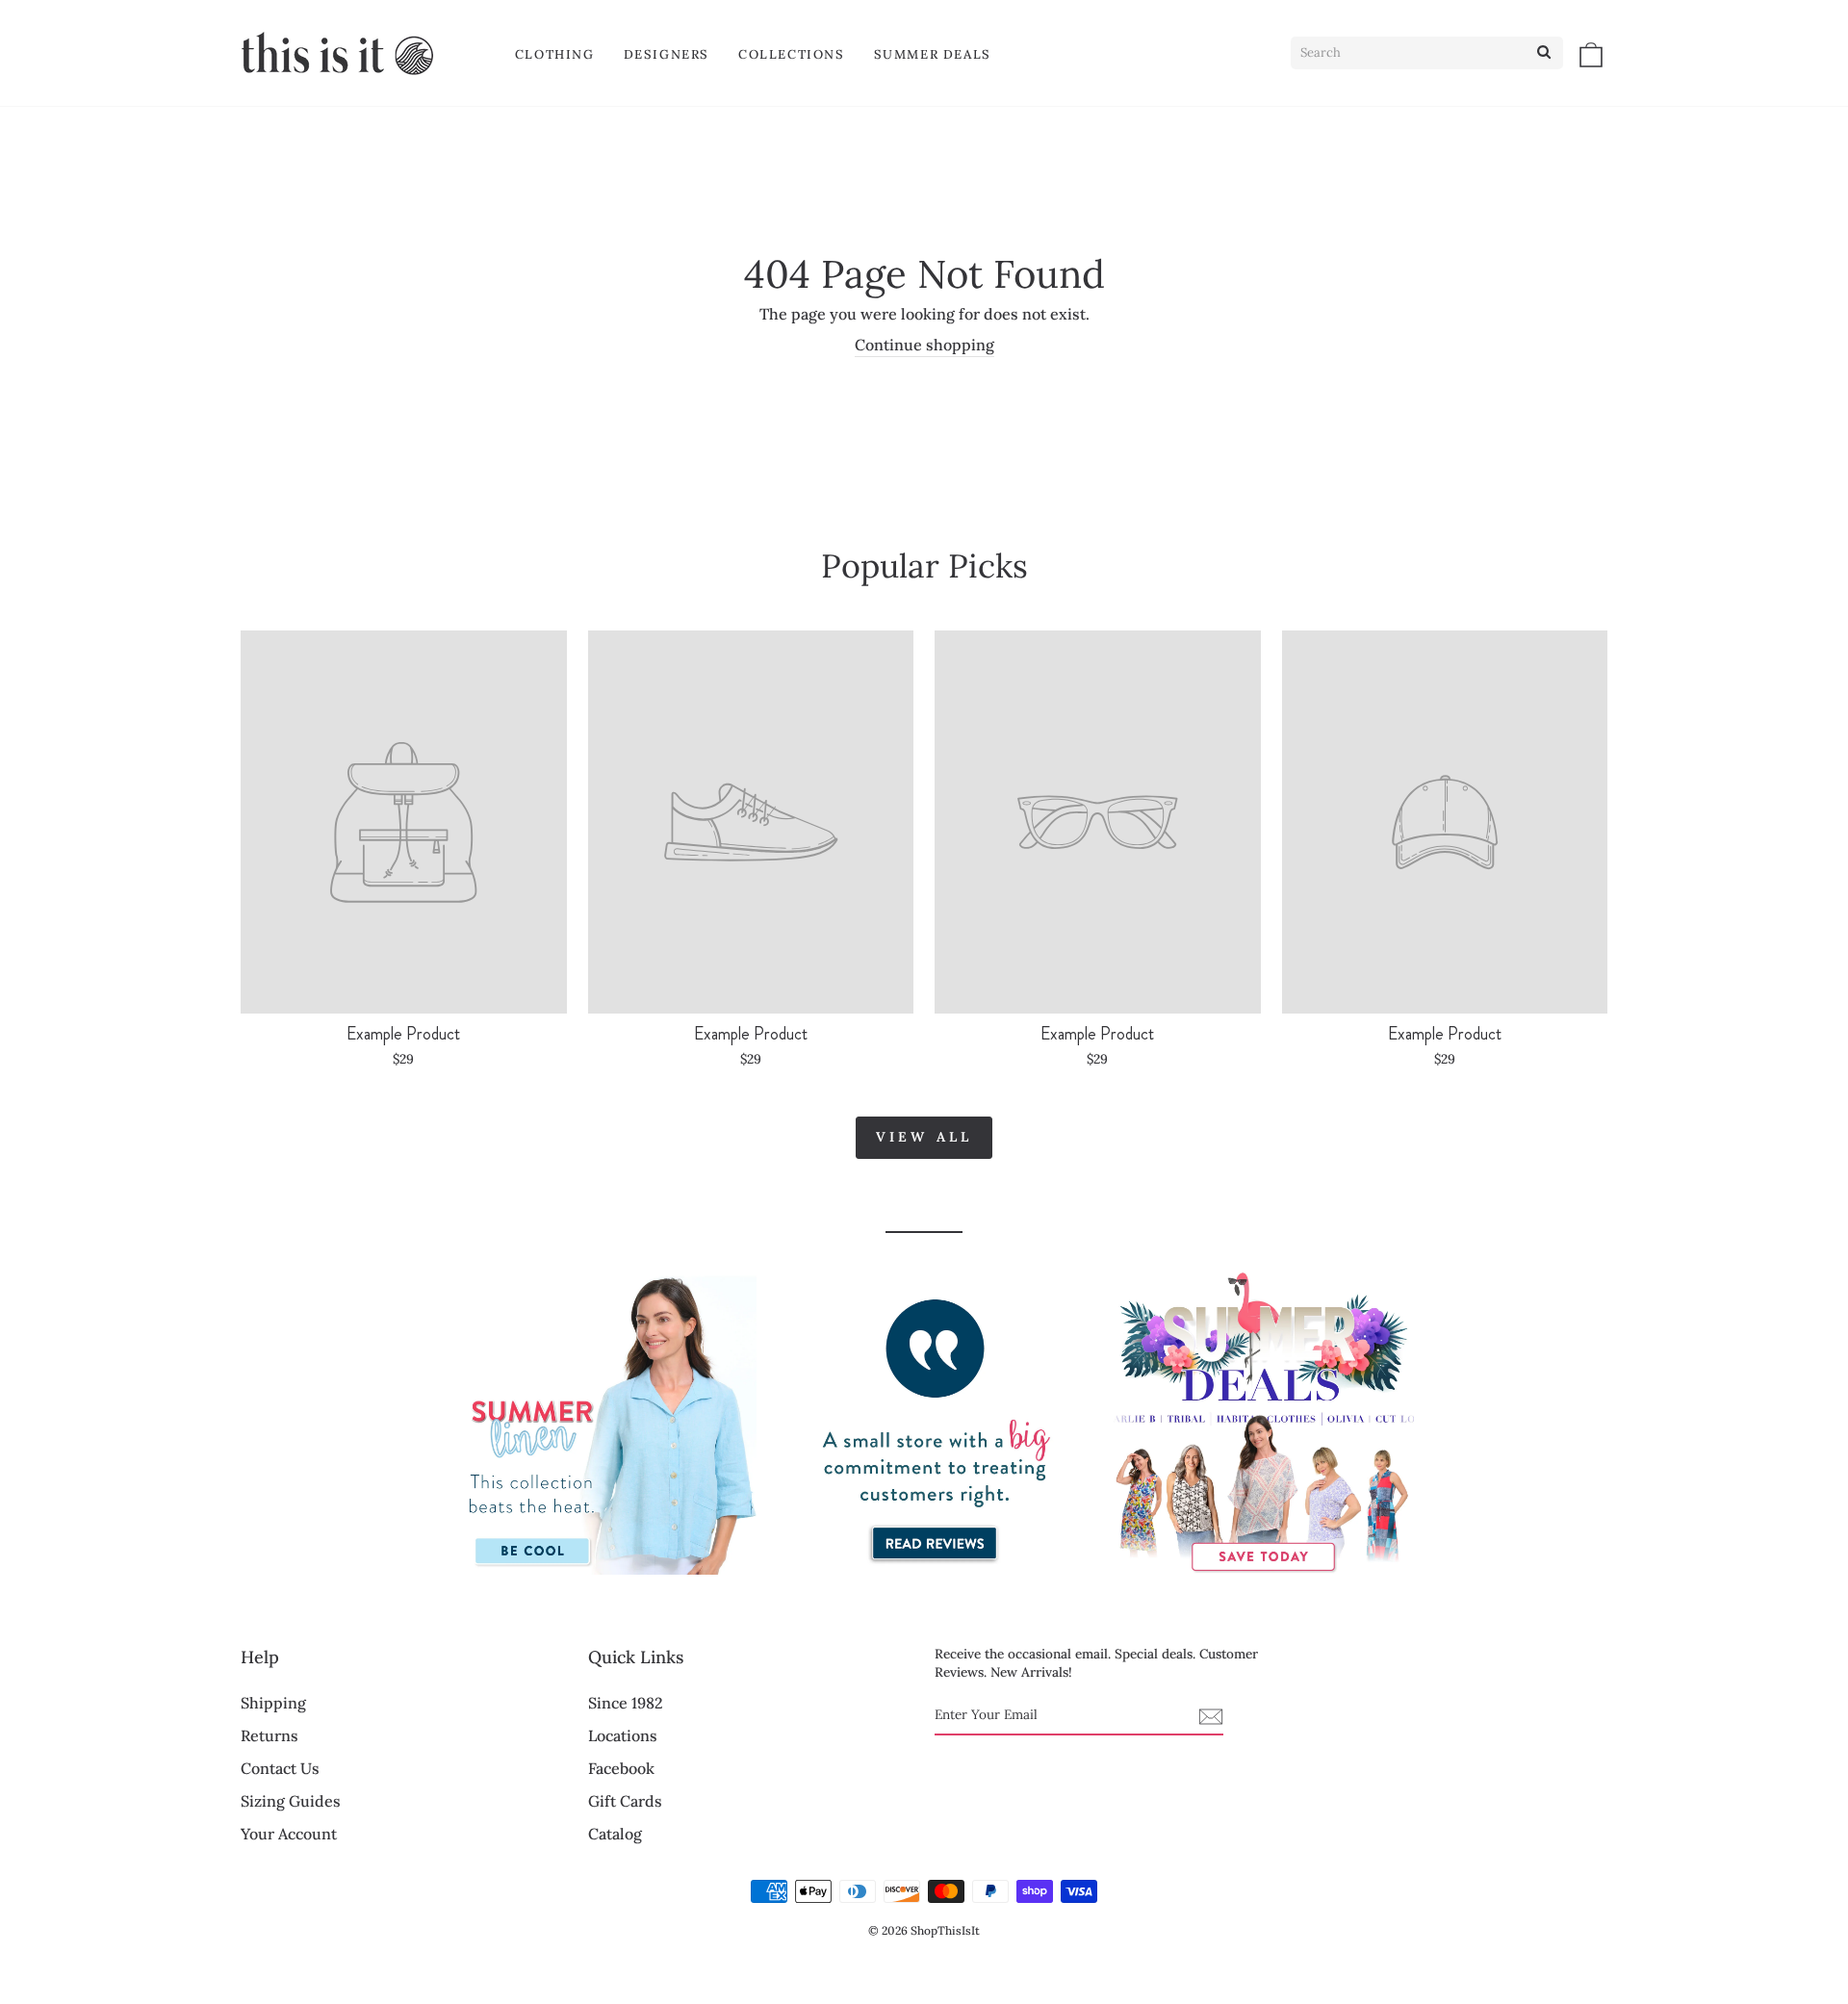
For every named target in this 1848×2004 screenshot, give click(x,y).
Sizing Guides (291, 1801)
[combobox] (1427, 53)
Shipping (273, 1703)
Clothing (555, 54)
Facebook (621, 1768)
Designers (667, 54)
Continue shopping (924, 345)
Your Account (289, 1834)
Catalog (615, 1834)
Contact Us (280, 1768)
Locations (623, 1735)
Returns (269, 1735)
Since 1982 (626, 1703)
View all (924, 1137)
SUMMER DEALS (933, 54)
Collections (792, 54)
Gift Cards (625, 1801)
